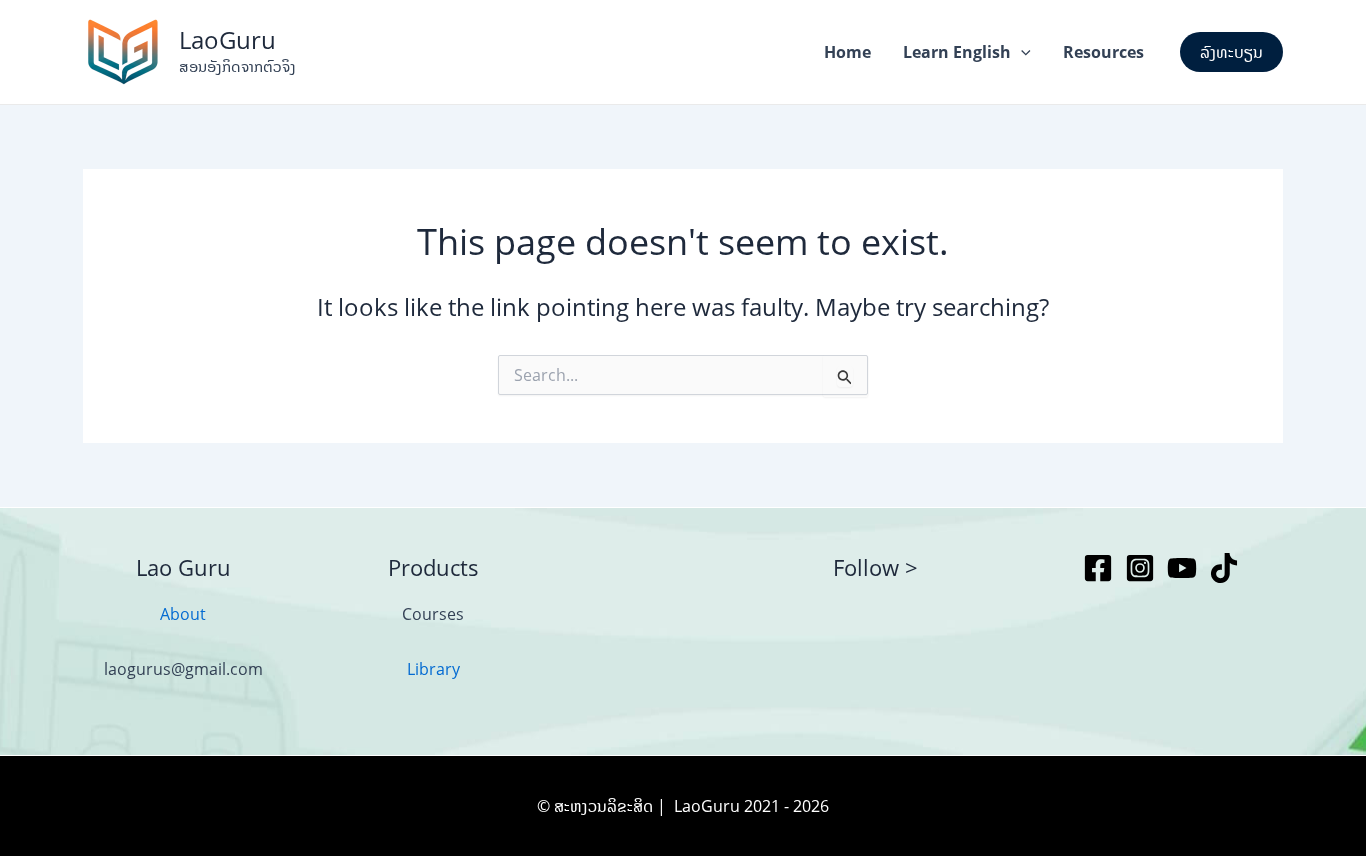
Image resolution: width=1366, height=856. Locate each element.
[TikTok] (1224, 568)
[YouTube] (1182, 568)
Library (433, 669)
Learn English (957, 52)
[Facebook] (1098, 568)
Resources (1103, 52)
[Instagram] (1140, 568)
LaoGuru (227, 39)
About (183, 614)
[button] (1021, 52)
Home (847, 52)
